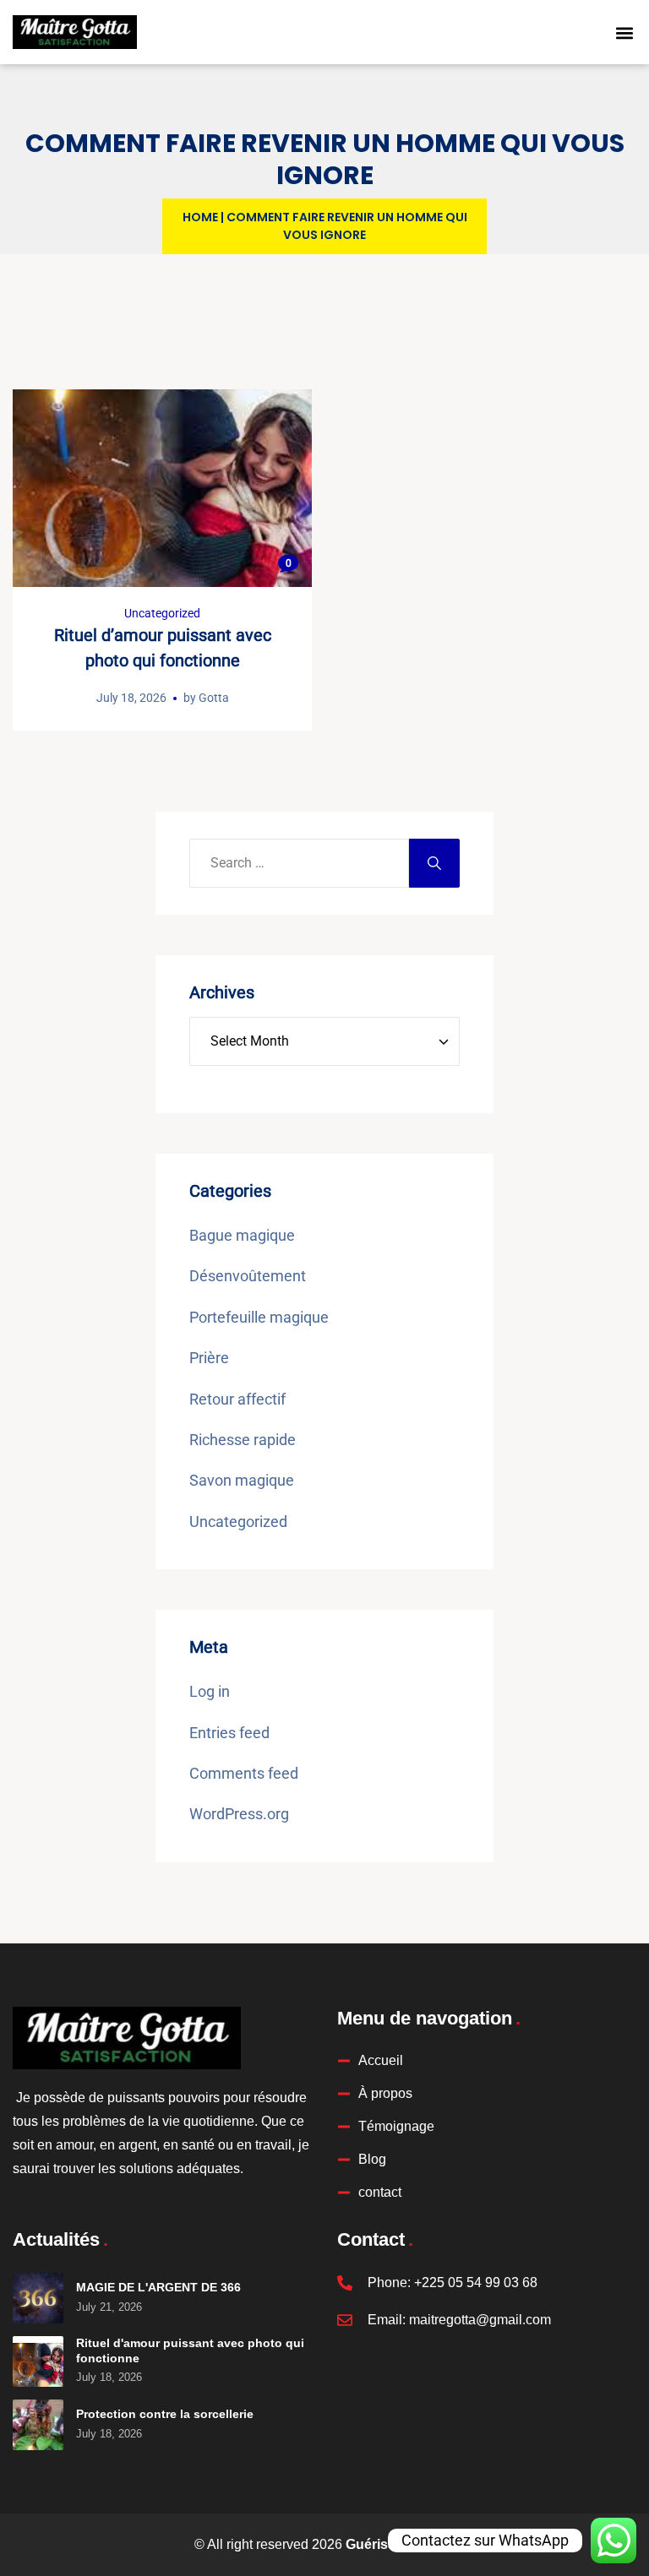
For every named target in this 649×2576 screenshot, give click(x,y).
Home (200, 217)
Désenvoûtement (248, 1276)
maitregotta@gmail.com (480, 2320)
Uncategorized (162, 613)
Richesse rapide (243, 1440)
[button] (624, 33)
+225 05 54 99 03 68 (476, 2283)
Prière (209, 1358)
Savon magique (242, 1480)
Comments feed (244, 1773)
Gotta (214, 698)
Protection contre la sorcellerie (165, 2414)
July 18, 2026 (131, 698)
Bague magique (242, 1235)
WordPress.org (239, 1814)
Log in (210, 1691)
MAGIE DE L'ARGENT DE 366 (158, 2287)
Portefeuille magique (259, 1317)
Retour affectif (237, 1399)
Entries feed (229, 1733)
